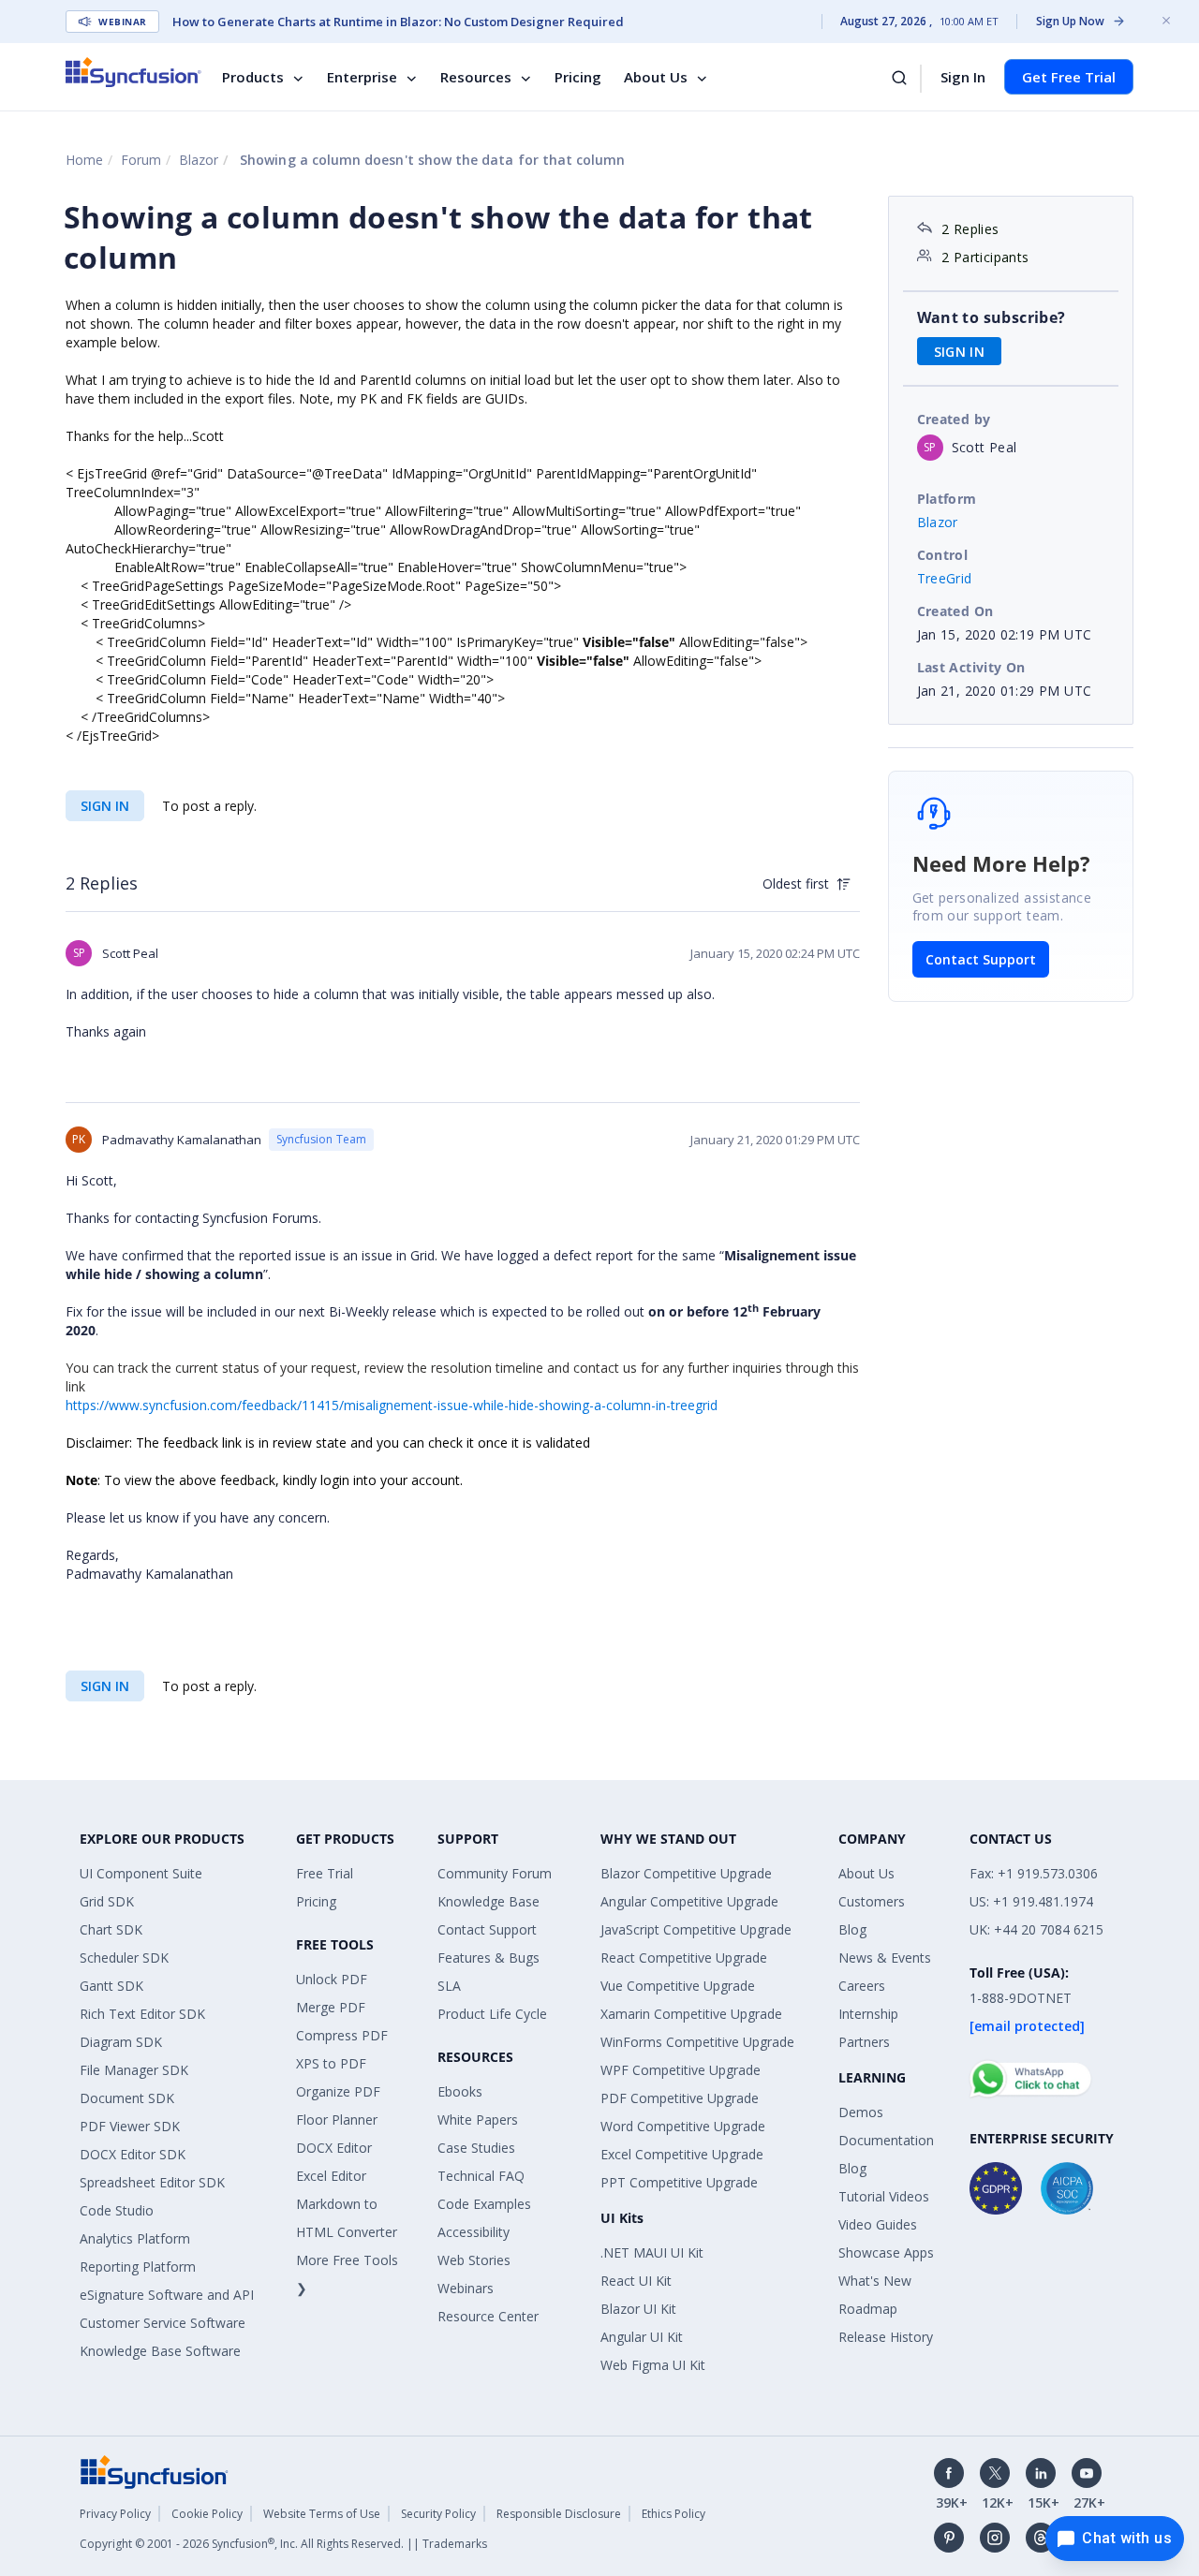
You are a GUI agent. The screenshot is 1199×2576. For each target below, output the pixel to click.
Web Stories (474, 2260)
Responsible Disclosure (559, 2514)
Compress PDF (342, 2035)
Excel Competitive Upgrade (682, 2154)
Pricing (578, 77)
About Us (656, 77)
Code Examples (484, 2204)
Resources (476, 77)
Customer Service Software (163, 2323)
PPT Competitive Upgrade (679, 2182)
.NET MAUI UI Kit (652, 2252)
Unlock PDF (332, 1979)
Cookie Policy (207, 2514)
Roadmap (868, 2309)
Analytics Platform (135, 2238)
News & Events (885, 1958)
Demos (861, 2112)
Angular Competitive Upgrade (689, 1901)
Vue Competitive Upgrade (678, 1986)
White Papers (478, 2120)
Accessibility (474, 2232)
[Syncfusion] (155, 2471)
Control (943, 555)
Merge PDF (331, 2007)
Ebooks (460, 2091)
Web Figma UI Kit (653, 2365)
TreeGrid (945, 578)
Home (84, 160)
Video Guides (878, 2224)
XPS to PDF (331, 2063)
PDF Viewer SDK (130, 2126)
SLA (449, 1986)
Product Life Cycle (492, 2014)
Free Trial (325, 1873)
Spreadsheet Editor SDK (152, 2182)
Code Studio (117, 2210)
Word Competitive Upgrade (683, 2126)
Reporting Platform (138, 2267)
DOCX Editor (334, 2148)
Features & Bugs (488, 1958)
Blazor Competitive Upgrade (686, 1873)
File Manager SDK (134, 2070)
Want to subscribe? (992, 317)
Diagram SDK (121, 2042)
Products (253, 77)
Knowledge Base (488, 1901)
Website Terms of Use (322, 2514)
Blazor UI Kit (638, 2309)
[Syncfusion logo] (133, 72)
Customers (872, 1901)
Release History (886, 2337)
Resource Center (488, 2316)
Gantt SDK (111, 1986)
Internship (868, 2014)
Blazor (199, 160)
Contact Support (981, 959)
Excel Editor (331, 2176)
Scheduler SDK (124, 1958)
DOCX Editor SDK (133, 2154)
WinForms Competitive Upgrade (697, 2042)
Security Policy (438, 2514)
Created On (955, 611)
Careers (862, 1986)
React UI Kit (636, 2281)
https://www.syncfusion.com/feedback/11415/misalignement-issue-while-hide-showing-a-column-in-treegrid (392, 1405)
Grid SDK (107, 1901)
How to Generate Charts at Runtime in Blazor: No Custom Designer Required (398, 22)
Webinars (466, 2288)
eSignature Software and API (167, 2295)
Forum (141, 160)
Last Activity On (971, 667)
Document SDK (127, 2098)
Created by (954, 419)
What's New (875, 2281)
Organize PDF (338, 2091)
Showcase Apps (886, 2252)
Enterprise (362, 77)
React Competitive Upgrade (684, 1958)
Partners (864, 2042)
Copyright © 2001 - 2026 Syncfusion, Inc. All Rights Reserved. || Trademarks (283, 2544)
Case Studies (476, 2148)
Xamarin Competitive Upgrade (691, 2014)
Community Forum (495, 1873)
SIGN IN (105, 806)
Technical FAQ (481, 2176)
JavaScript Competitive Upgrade (696, 1929)
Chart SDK (111, 1929)
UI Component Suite (141, 1873)
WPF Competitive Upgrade (681, 2070)
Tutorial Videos (884, 2196)
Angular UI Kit (642, 2337)
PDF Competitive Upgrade (680, 2098)
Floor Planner (337, 2120)
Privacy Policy (115, 2514)
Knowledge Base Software (160, 2351)
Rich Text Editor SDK (142, 2014)
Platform (947, 499)
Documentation (886, 2140)
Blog (852, 1929)
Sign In (963, 77)
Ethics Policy (674, 2514)
